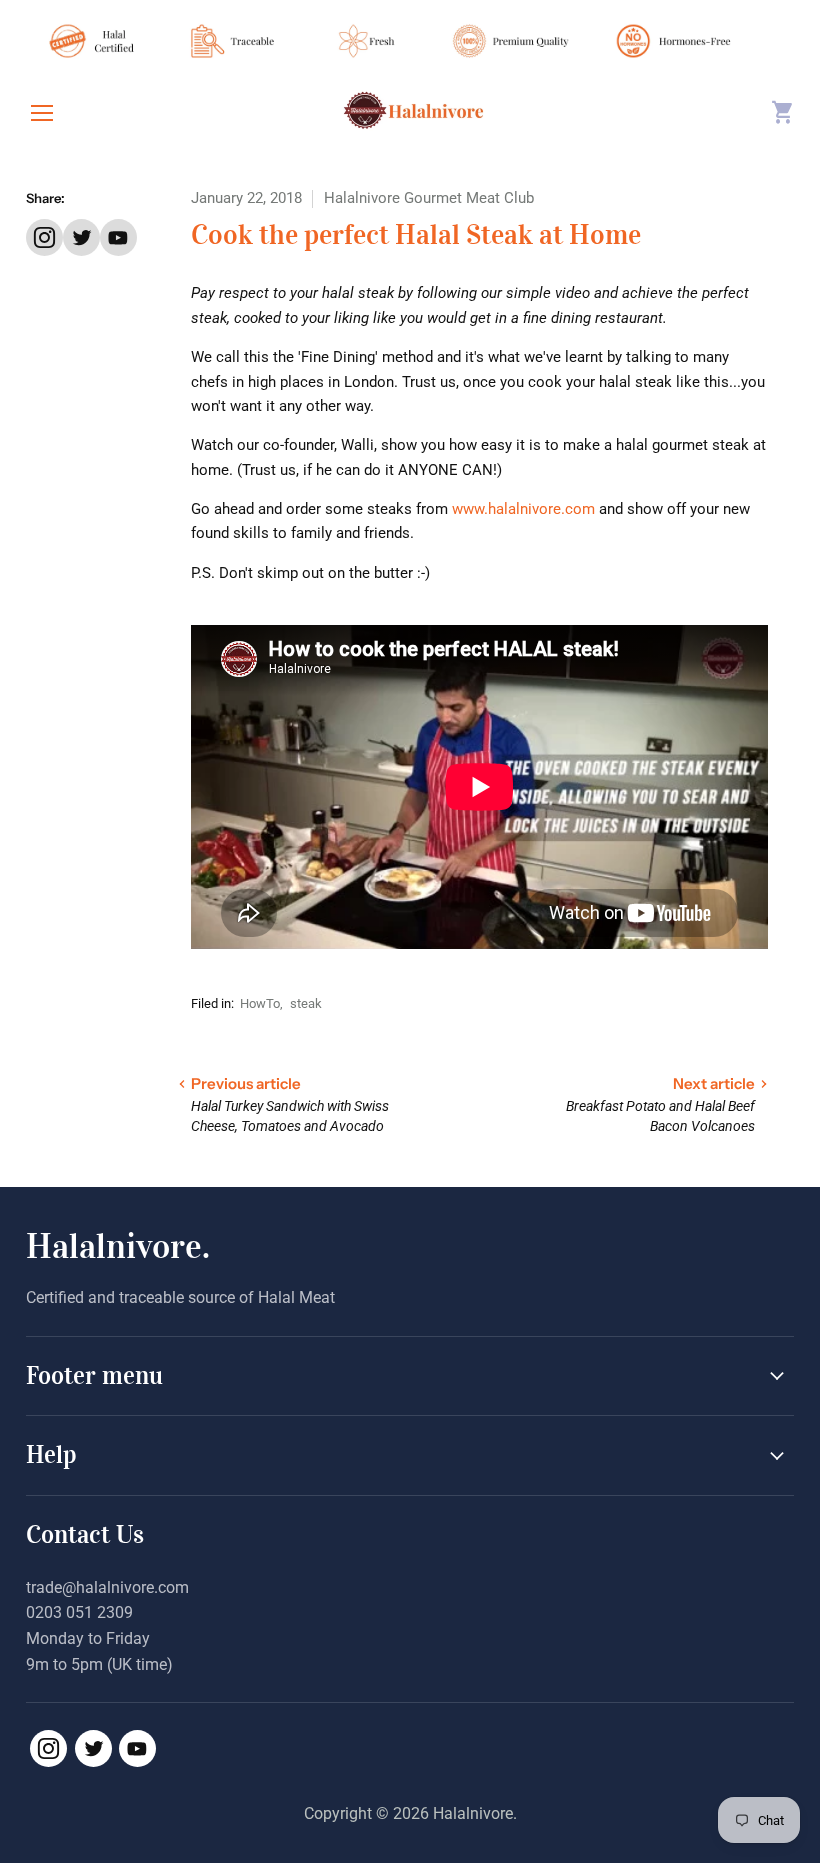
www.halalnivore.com (523, 509)
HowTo (260, 1003)
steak (306, 1003)
